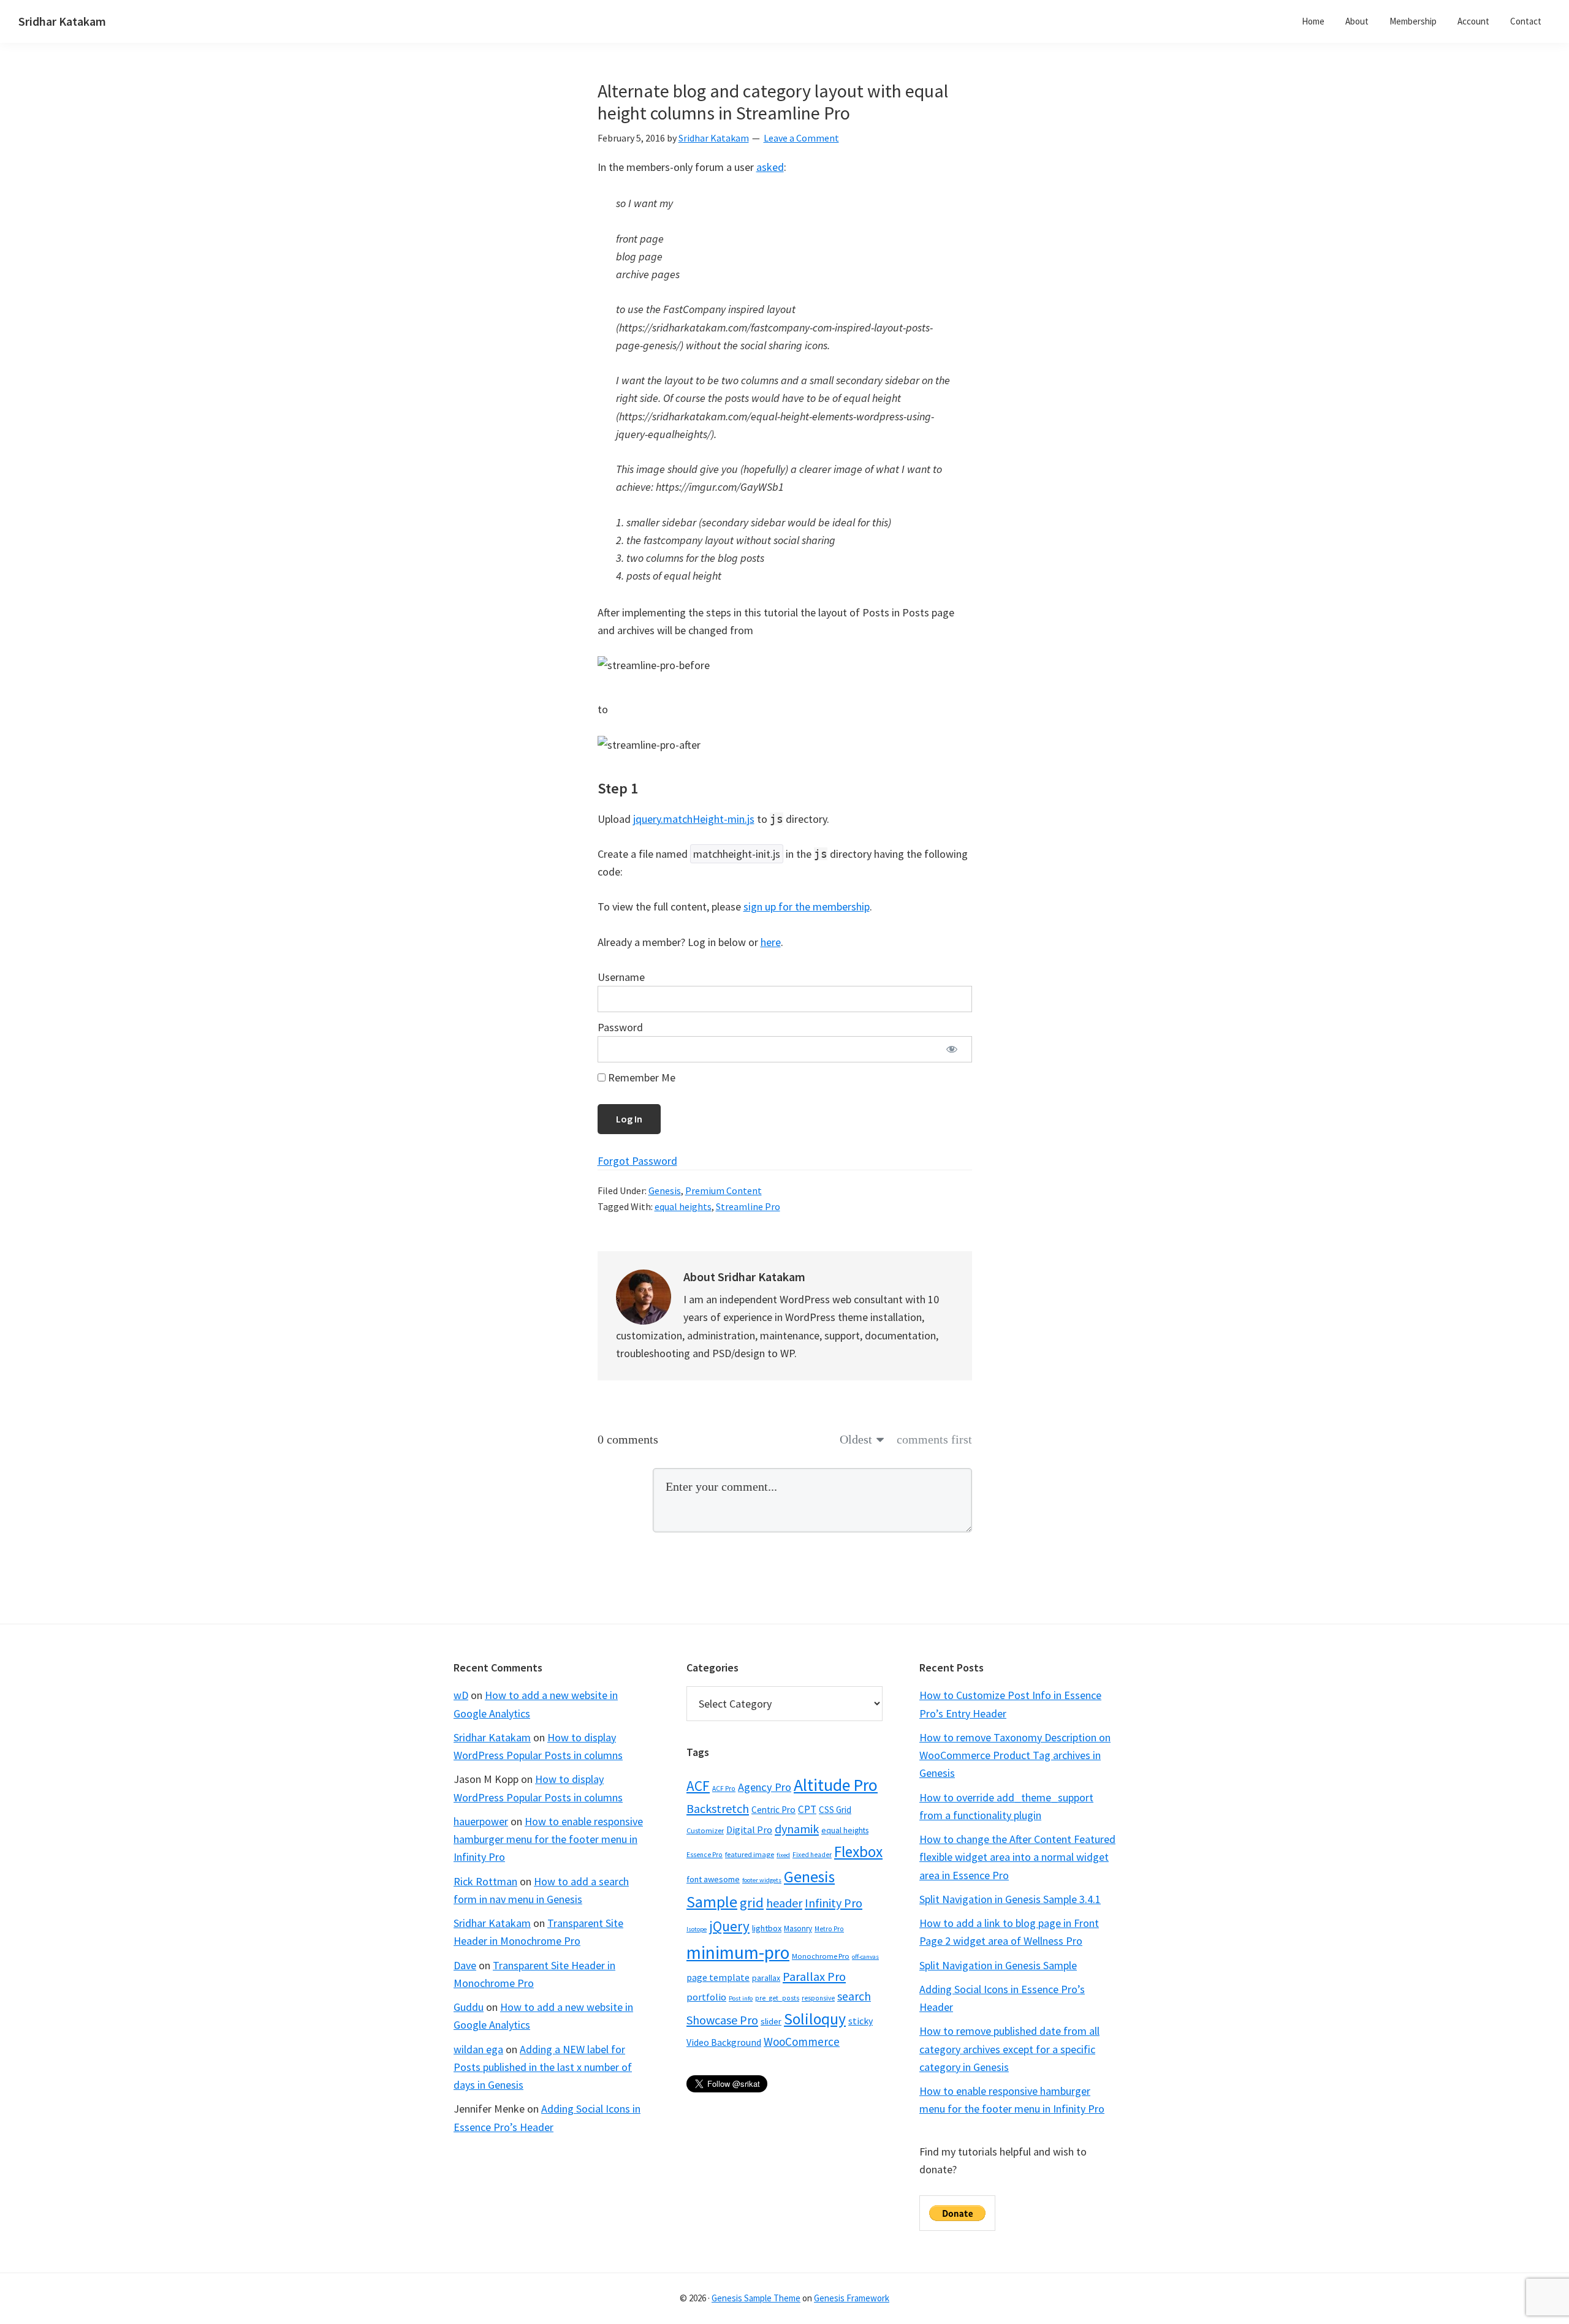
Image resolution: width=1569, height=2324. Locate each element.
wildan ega (478, 2049)
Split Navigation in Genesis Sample (998, 1965)
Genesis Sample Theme (756, 2298)
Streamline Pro (748, 1206)
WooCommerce (802, 2042)
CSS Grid (835, 1810)
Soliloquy (815, 2019)
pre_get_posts (777, 1998)
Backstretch (718, 1808)
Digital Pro (749, 1830)
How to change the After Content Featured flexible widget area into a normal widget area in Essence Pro (1017, 1857)
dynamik (797, 1829)
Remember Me (640, 1077)
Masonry (798, 1928)
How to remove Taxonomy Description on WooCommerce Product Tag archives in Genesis (1015, 1755)
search (854, 1996)
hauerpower (481, 1821)
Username (621, 977)
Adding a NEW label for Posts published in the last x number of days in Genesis (543, 2067)
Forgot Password (637, 1161)
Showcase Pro (722, 2020)
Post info (741, 1998)
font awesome (713, 1879)
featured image (750, 1854)
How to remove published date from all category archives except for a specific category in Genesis (1009, 2049)
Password (620, 1027)
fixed (783, 1855)
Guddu (469, 2007)
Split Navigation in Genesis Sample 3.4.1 (1010, 1899)
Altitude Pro (836, 1785)
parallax (766, 1978)
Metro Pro (829, 1929)
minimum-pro (738, 1952)
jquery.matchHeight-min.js (694, 819)
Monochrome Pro (821, 1956)
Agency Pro (765, 1787)
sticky (860, 2021)
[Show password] (952, 1049)
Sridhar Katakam (62, 21)
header (784, 1903)
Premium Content (724, 1190)
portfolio (706, 1997)
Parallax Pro (814, 1977)
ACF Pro (724, 1788)
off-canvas (865, 1957)
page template (718, 1977)
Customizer (705, 1830)
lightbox (767, 1928)
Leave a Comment (801, 138)
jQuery (729, 1926)
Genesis (665, 1190)
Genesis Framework (852, 2298)
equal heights (683, 1206)
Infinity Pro (834, 1903)
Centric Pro (773, 1810)
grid (752, 1902)
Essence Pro (705, 1855)
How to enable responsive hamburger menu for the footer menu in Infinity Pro (548, 1839)
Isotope (697, 1929)
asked (770, 167)
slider (771, 2021)
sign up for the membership (807, 907)
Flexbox (858, 1852)
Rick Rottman (485, 1881)
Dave (465, 1965)
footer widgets (762, 1880)
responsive (818, 1998)
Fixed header (812, 1855)
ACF (698, 1786)
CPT (807, 1809)
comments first (934, 1439)
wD (461, 1695)
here (771, 942)
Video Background (724, 2042)
